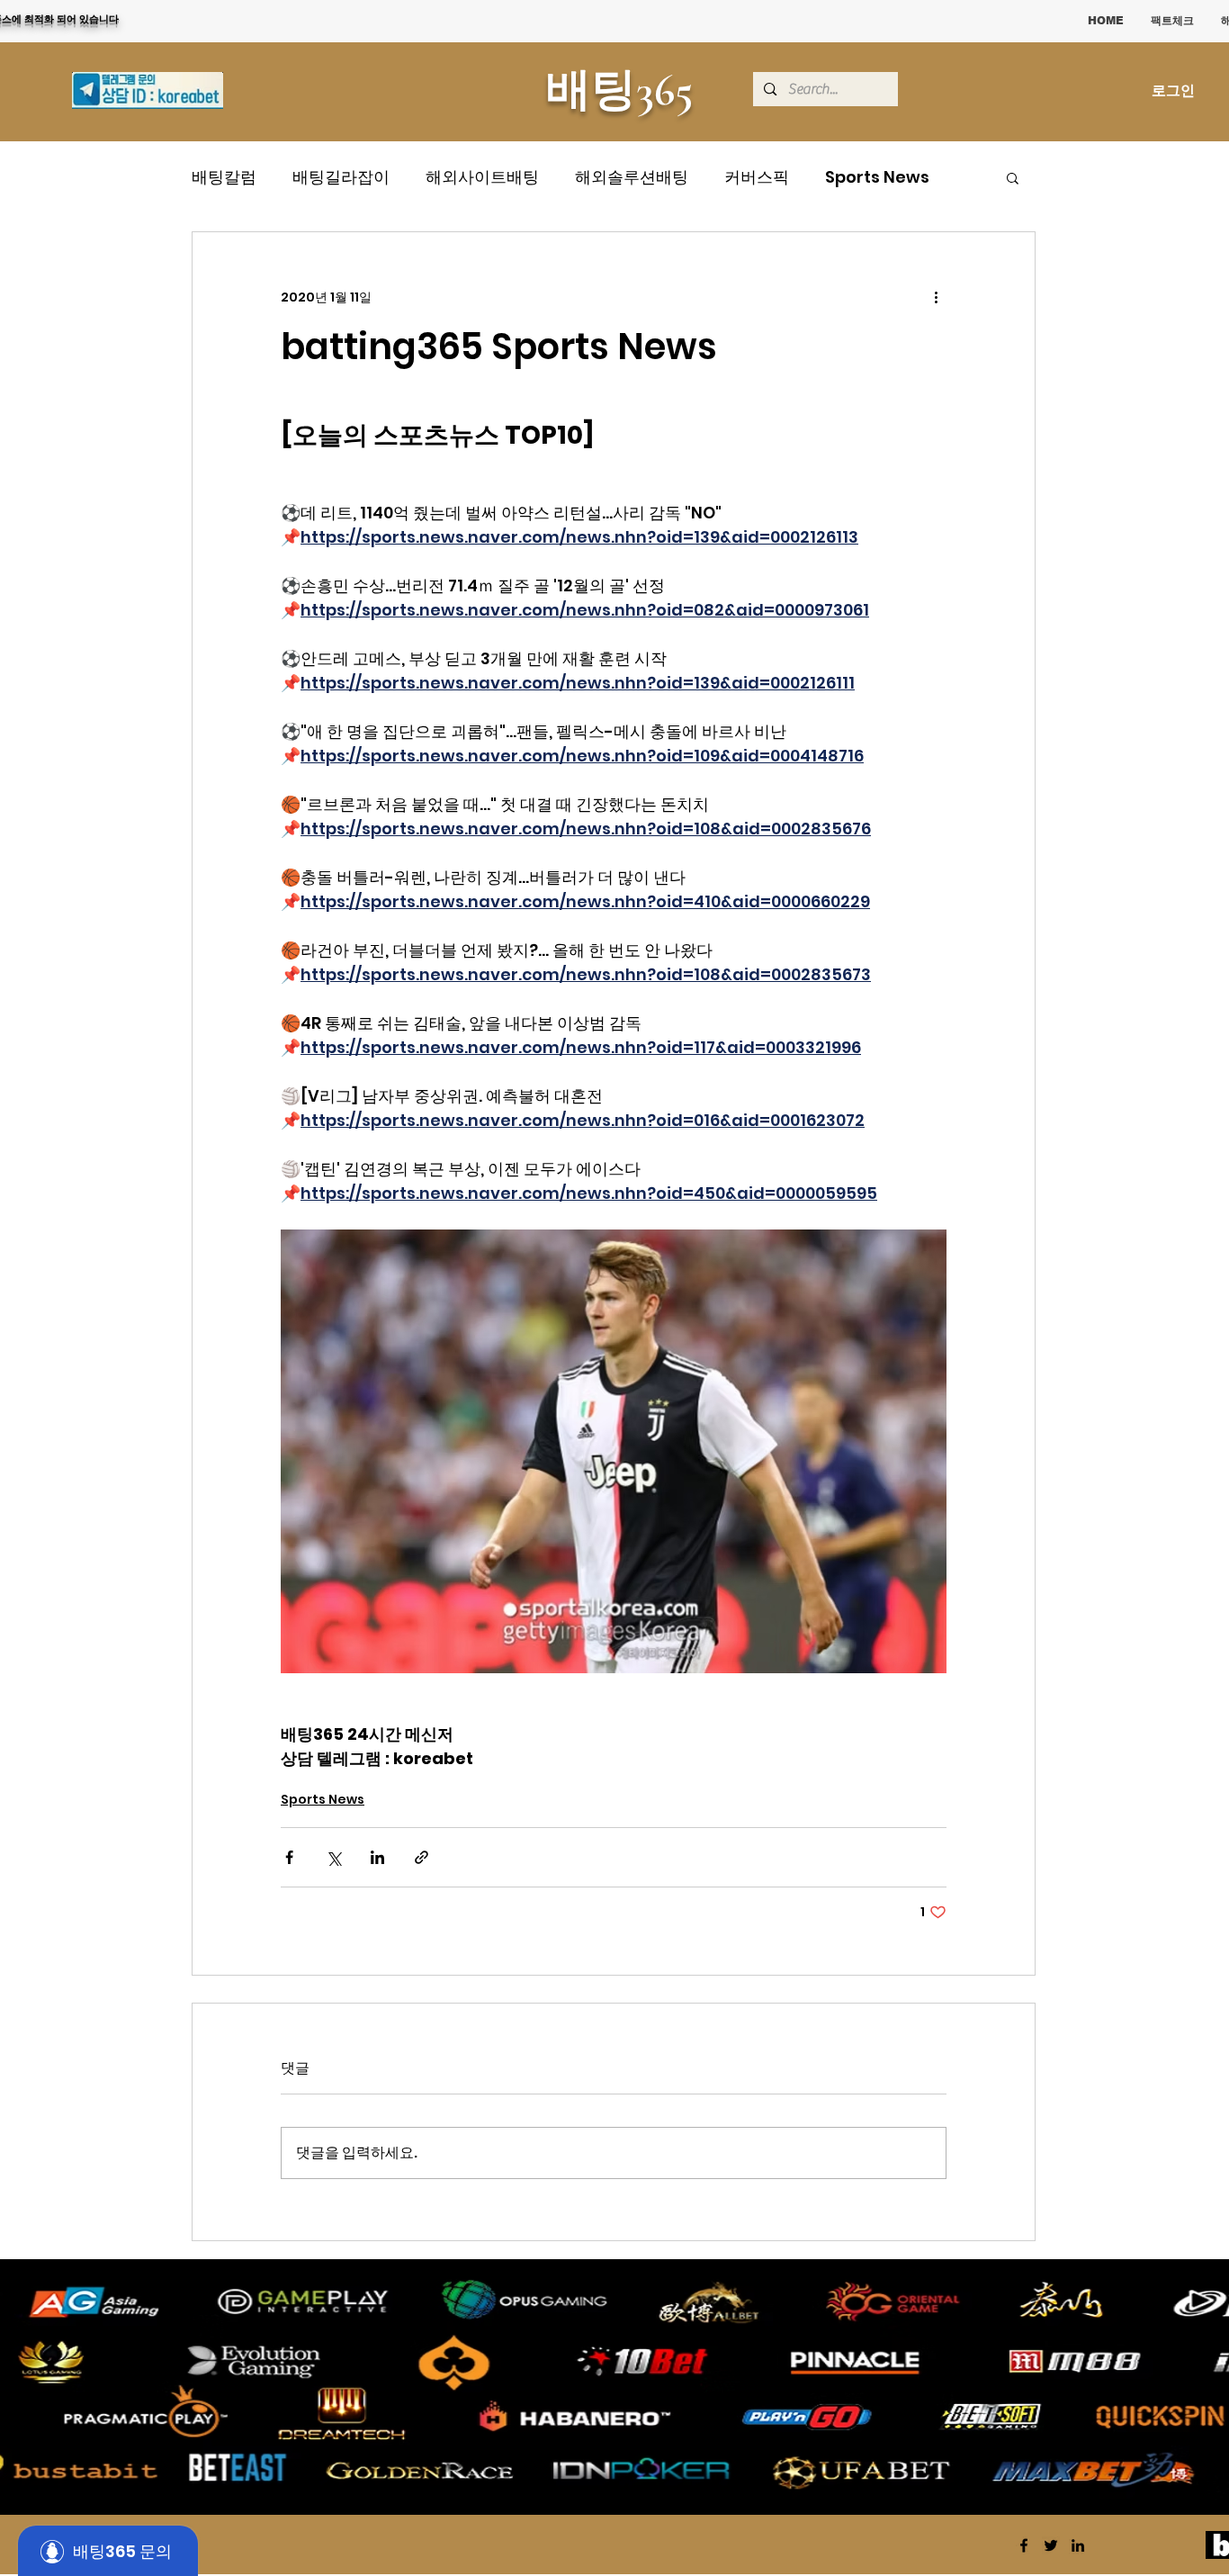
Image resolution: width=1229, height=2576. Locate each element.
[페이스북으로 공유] (289, 1857)
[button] (1013, 177)
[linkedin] (1078, 2545)
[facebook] (1024, 2545)
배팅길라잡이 (341, 177)
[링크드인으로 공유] (377, 1857)
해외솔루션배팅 (632, 177)
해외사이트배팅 (482, 177)
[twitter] (1051, 2545)
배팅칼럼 (224, 177)
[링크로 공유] (422, 1857)
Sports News (877, 177)
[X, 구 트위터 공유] (333, 1857)
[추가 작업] (936, 297)
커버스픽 (757, 177)
